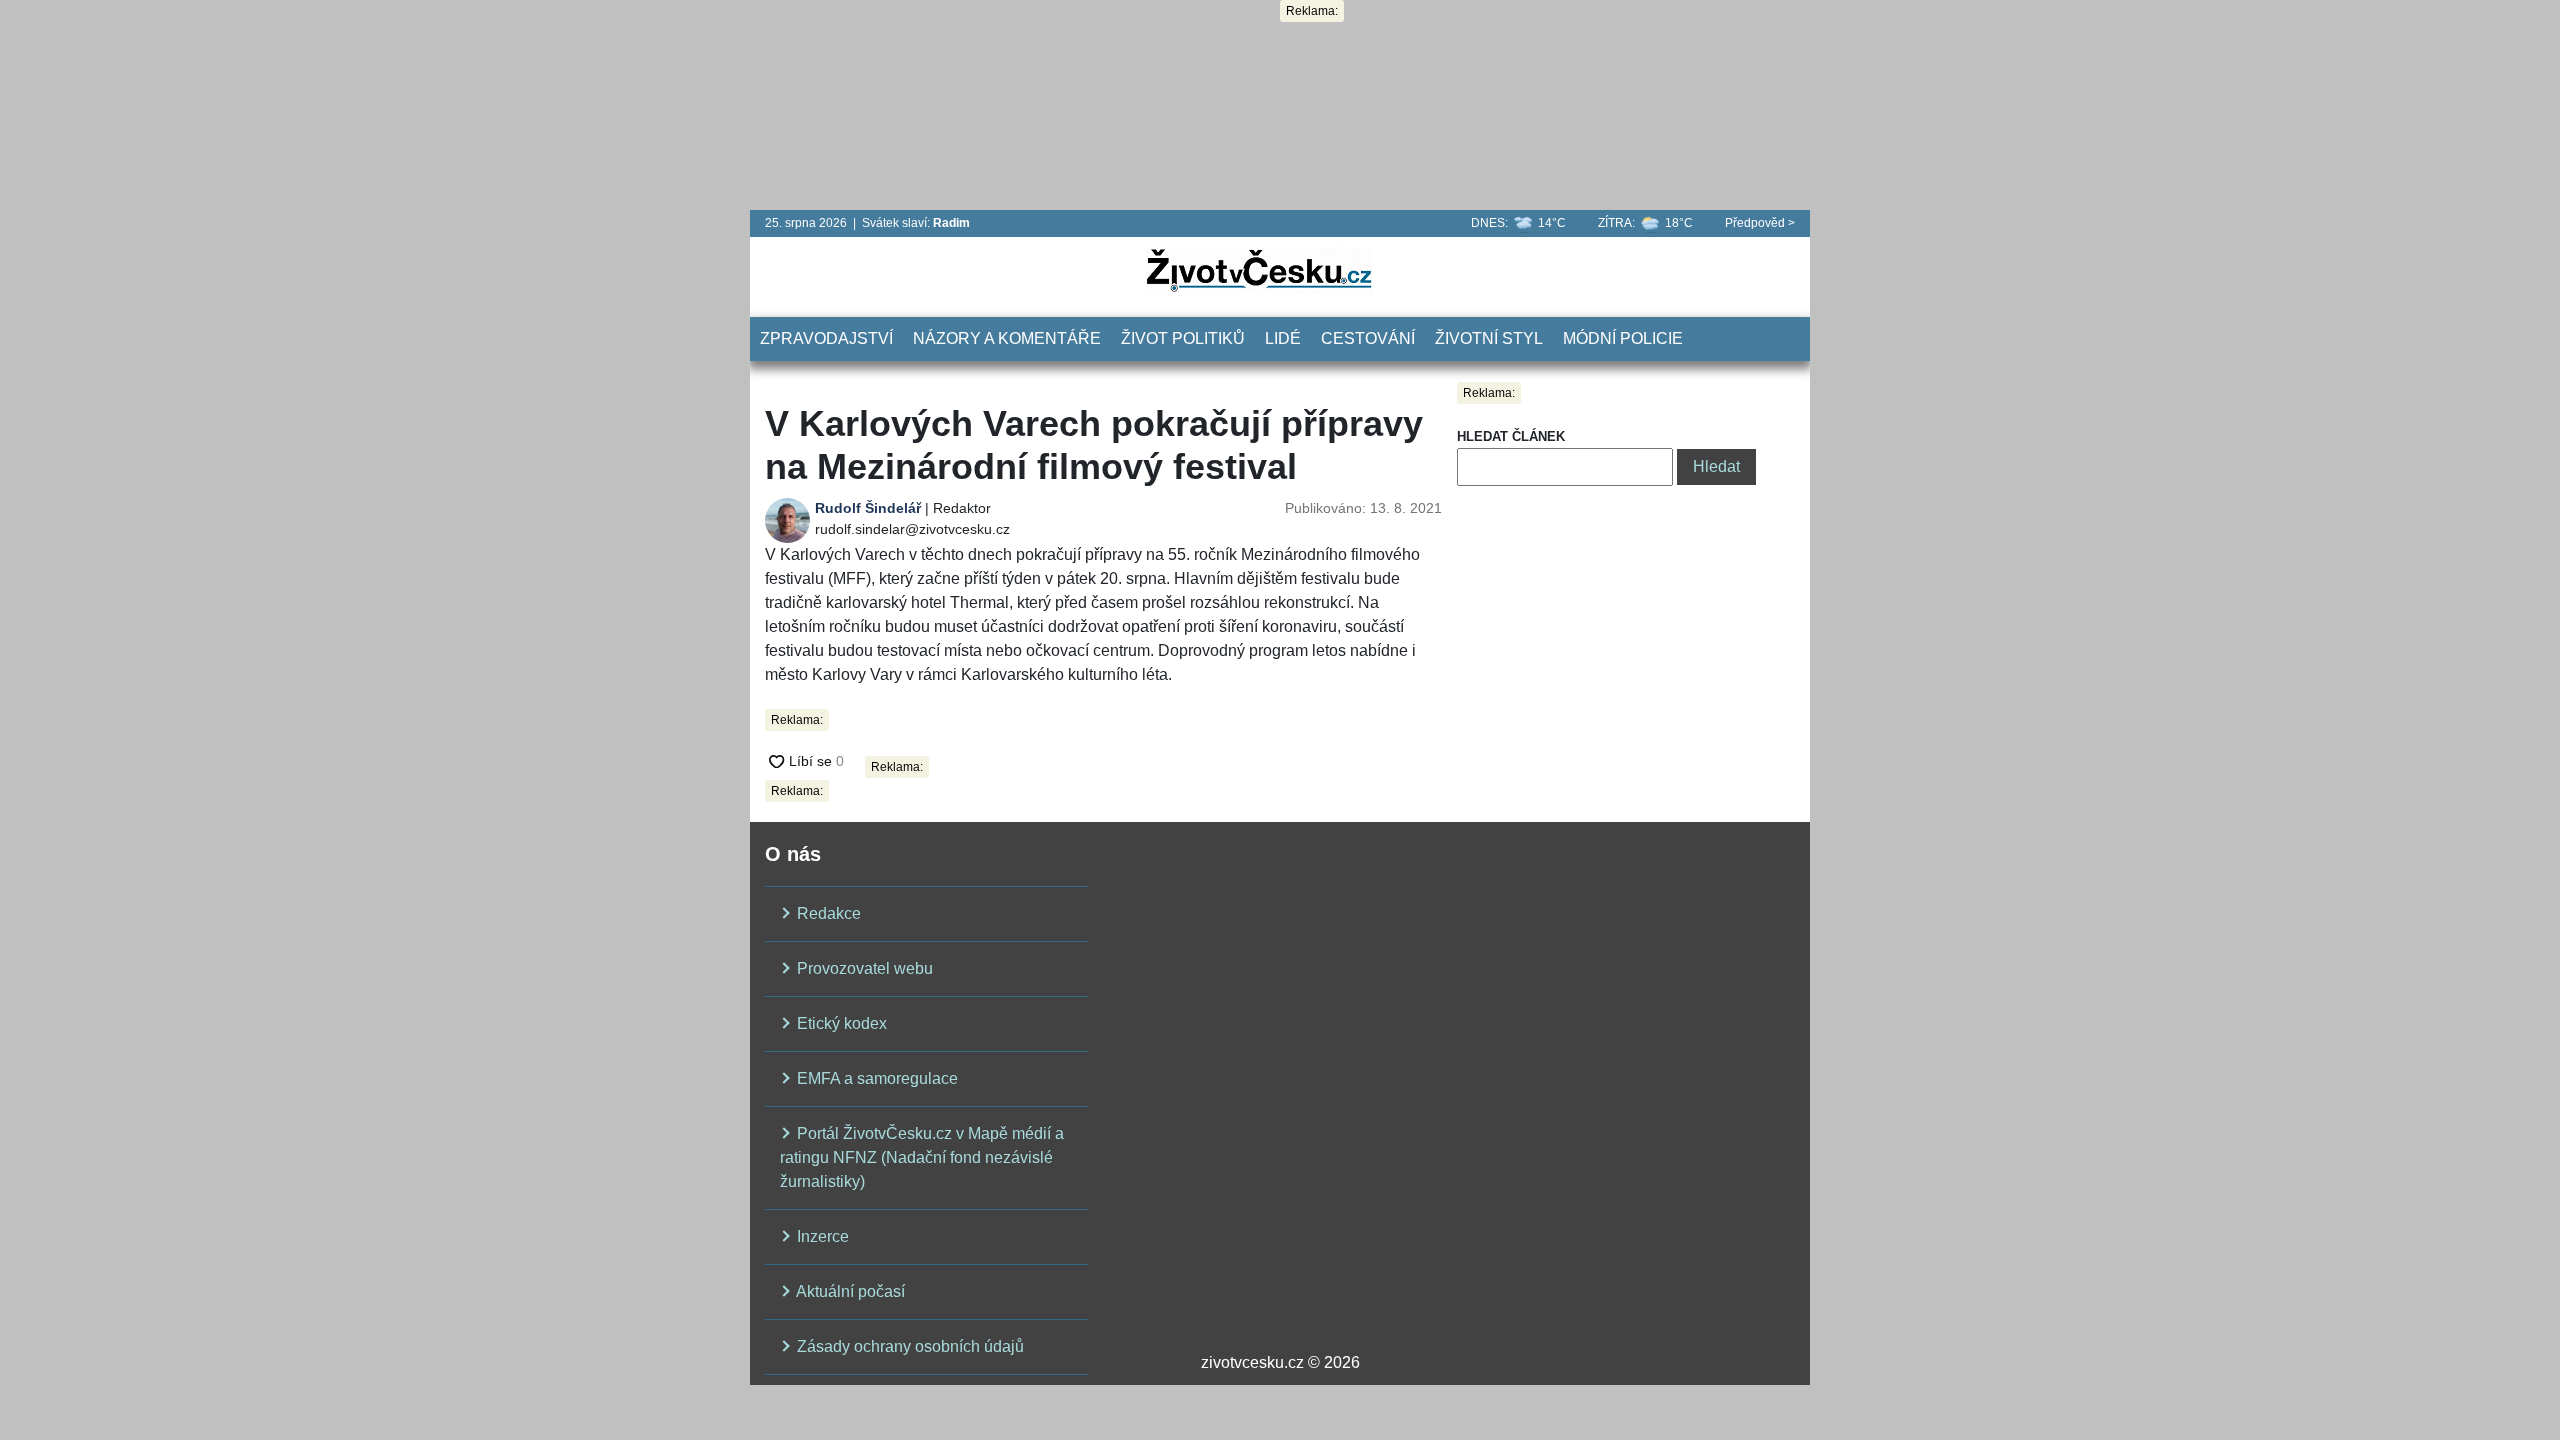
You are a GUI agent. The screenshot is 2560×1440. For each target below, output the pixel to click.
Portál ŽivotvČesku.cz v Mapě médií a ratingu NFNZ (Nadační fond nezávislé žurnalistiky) (922, 1157)
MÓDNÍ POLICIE (1623, 338)
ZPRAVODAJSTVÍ (826, 338)
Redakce (827, 913)
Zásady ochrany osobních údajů (908, 1346)
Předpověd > (1760, 223)
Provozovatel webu (863, 968)
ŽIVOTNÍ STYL (1489, 338)
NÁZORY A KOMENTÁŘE (1007, 338)
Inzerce (821, 1236)
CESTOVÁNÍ (1368, 338)
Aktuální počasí (849, 1291)
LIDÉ (1283, 338)
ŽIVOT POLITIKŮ (1183, 338)
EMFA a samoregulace (875, 1078)
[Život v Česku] (1259, 269)
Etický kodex (840, 1023)
